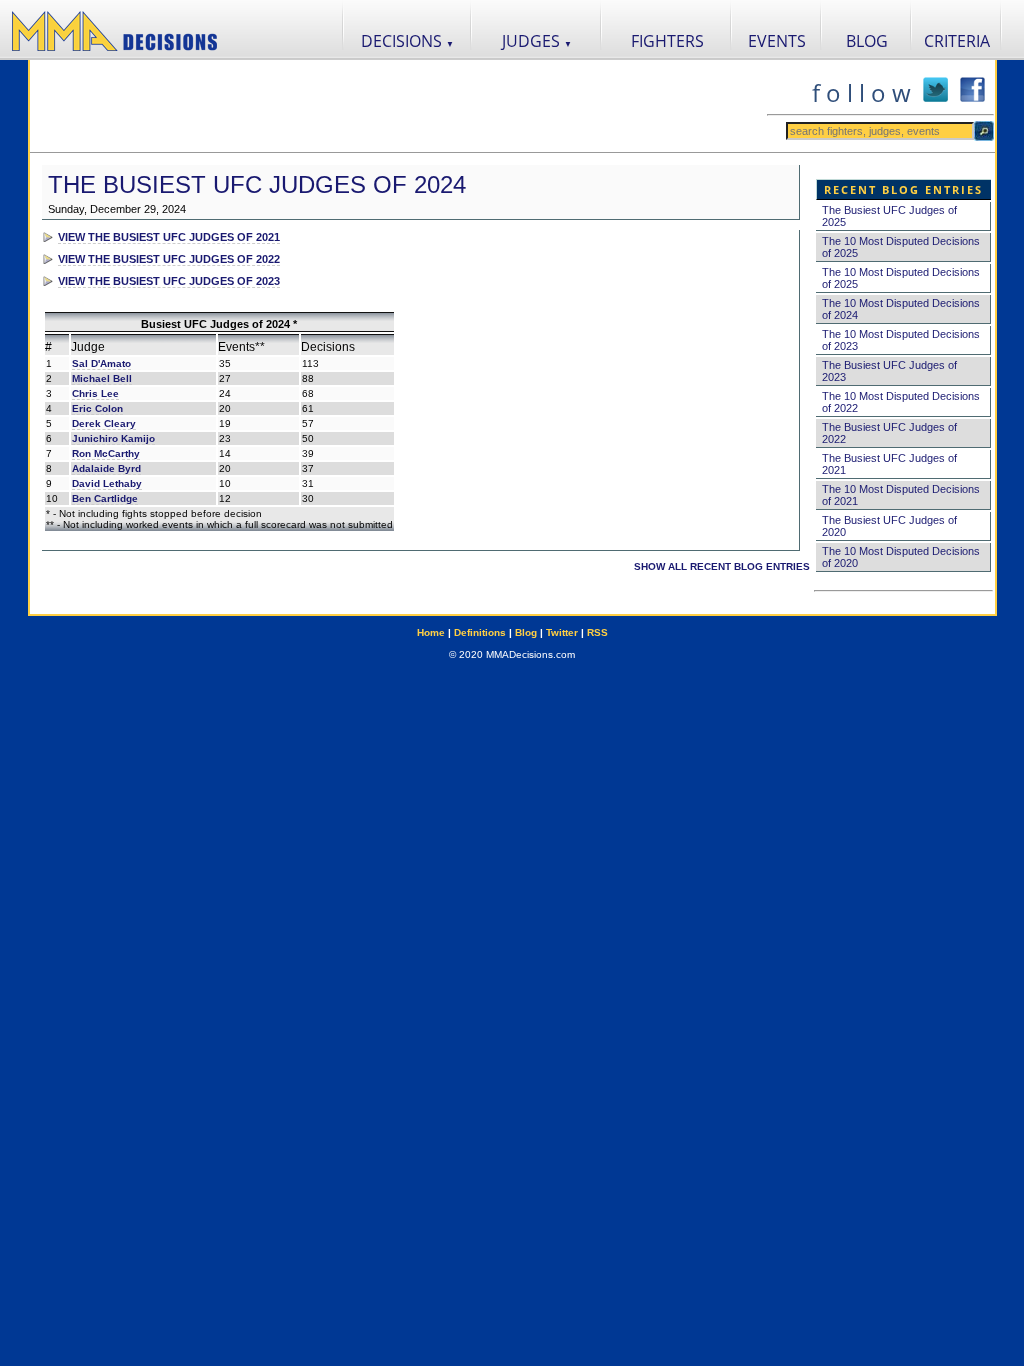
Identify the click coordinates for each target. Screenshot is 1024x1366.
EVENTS (777, 41)
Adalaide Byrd (106, 468)
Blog (526, 632)
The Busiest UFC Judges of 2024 (257, 184)
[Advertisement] (398, 106)
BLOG (867, 41)
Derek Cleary (104, 423)
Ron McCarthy (106, 453)
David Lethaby (107, 483)
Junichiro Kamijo (113, 438)
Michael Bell (102, 378)
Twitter (562, 632)
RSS (597, 632)
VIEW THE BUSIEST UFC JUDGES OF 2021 (169, 237)
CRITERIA (957, 41)
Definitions (480, 632)
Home (431, 632)
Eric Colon (97, 408)
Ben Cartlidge (105, 498)
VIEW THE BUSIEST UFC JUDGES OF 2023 (169, 281)
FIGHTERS (667, 41)
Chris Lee (95, 393)
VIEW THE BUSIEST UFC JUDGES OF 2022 (169, 259)
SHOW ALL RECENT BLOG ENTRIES (722, 566)
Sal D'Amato (101, 363)
